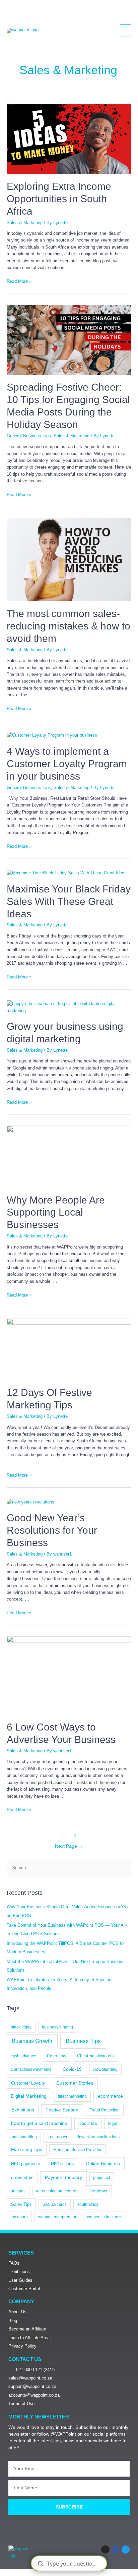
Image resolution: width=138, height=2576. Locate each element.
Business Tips (83, 2041)
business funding (57, 2027)
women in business (105, 2217)
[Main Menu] (126, 31)
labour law (88, 2124)
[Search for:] (69, 1868)
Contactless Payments (31, 2069)
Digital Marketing (29, 2096)
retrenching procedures (57, 2191)
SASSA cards (55, 2204)
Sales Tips (21, 2204)
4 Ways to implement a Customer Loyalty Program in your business (67, 764)
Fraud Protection (105, 2110)
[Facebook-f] (116, 2549)
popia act (101, 2178)
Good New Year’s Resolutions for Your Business (52, 1530)
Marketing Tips (27, 2150)
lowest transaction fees (99, 2137)
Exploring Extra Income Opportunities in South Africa (59, 199)
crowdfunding (105, 2069)
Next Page (69, 1846)
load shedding (24, 2137)
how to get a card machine (39, 2123)
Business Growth (32, 2041)
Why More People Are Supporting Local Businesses (56, 1212)
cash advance (23, 2056)
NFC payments (26, 2164)
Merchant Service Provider (77, 2150)
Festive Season (62, 2110)
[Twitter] (126, 2549)
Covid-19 (72, 2069)
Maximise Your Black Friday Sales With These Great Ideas (69, 901)
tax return (19, 2217)
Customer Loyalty (28, 2083)
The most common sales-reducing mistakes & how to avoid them (68, 626)
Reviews (98, 2191)
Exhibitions (23, 2110)
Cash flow (56, 2056)
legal (113, 2124)
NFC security (63, 2164)
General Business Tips (29, 436)
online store (22, 2177)
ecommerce (110, 2096)
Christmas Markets (95, 2056)
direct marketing (72, 2096)
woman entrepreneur (57, 2217)
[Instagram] (105, 2549)
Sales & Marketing (25, 223)
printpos (18, 2191)
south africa (88, 2204)
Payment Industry (63, 2177)
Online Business (103, 2164)
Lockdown (57, 2137)
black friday (21, 2027)
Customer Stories (75, 2083)
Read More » (19, 281)
